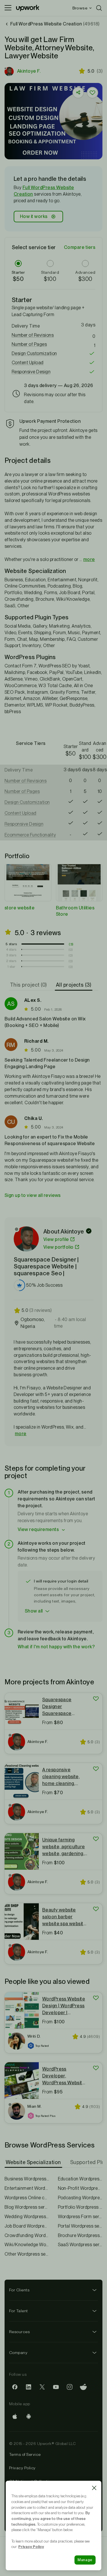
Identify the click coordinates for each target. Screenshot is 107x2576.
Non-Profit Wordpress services (80, 2188)
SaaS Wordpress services (80, 2245)
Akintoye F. (29, 71)
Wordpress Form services (80, 2217)
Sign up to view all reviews (33, 1195)
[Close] (94, 2488)
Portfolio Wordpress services (80, 2207)
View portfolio (58, 1247)
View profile (56, 1239)
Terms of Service (25, 2454)
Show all (34, 1611)
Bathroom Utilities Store (75, 911)
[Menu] (8, 8)
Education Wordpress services (80, 2179)
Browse (80, 8)
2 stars (11, 961)
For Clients (19, 2290)
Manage (85, 2560)
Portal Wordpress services (80, 2226)
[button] (53, 335)
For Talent (19, 2311)
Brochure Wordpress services (80, 2235)
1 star (11, 967)
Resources (19, 2332)
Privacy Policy (22, 2468)
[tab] (29, 985)
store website (20, 908)
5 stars (11, 944)
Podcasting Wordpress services (80, 2198)
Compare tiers (80, 247)
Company (18, 2353)
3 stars (11, 955)
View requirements (38, 1529)
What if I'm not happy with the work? (56, 1647)
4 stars (11, 949)
